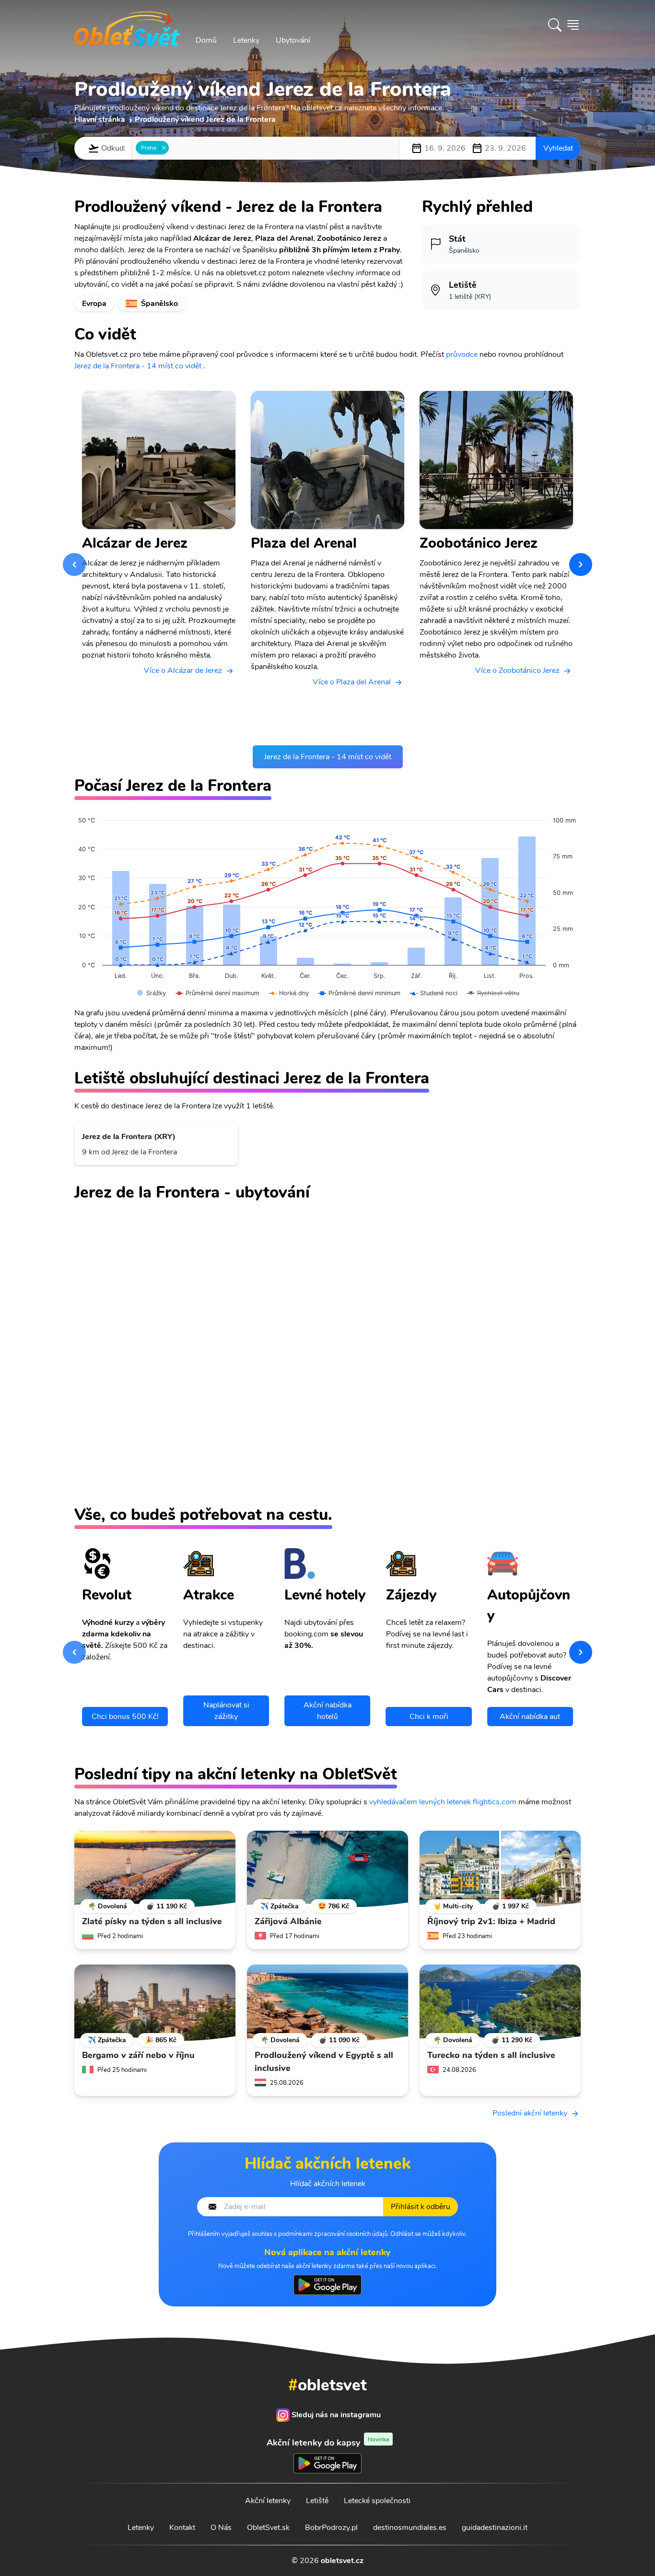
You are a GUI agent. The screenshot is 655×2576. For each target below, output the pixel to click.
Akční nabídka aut (530, 1717)
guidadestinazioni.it (495, 2528)
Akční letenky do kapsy (328, 2442)
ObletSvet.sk (268, 2528)
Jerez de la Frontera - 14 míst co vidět (138, 366)
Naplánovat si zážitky (226, 1711)
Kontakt (182, 2528)
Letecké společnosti (377, 2501)
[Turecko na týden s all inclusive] (500, 2003)
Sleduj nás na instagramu (336, 2415)
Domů (206, 40)
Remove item (164, 148)
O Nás (221, 2528)
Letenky (246, 40)
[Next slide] (581, 565)
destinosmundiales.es (410, 2528)
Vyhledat (558, 148)
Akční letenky (268, 2501)
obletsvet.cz (342, 2561)
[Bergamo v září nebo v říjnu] (155, 2003)
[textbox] (174, 148)
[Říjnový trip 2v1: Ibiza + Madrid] (500, 1869)
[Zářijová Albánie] (327, 1869)
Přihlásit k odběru (421, 2207)
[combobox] (265, 148)
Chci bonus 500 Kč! (125, 1717)
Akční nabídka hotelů (327, 1711)
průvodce (462, 354)
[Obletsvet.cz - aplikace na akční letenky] (327, 2285)
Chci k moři (429, 1717)
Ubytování (293, 40)
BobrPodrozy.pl (331, 2528)
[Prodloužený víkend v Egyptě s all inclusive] (327, 2003)
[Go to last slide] (74, 565)
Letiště (317, 2501)
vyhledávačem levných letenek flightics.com (443, 1802)
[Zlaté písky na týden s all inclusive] (155, 1869)
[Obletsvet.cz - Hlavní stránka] (127, 25)
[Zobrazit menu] (573, 25)
